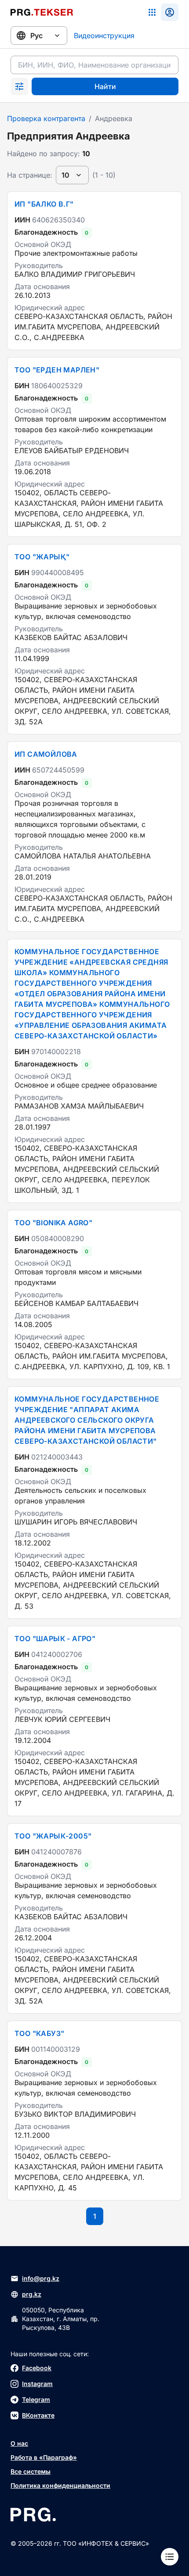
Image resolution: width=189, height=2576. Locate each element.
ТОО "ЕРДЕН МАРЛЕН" (57, 370)
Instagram (37, 2384)
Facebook (37, 2368)
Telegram (36, 2399)
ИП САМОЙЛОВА (46, 754)
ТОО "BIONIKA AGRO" (53, 1223)
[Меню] (170, 2557)
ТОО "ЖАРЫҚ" (42, 557)
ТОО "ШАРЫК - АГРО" (55, 1639)
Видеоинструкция (104, 36)
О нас (19, 2443)
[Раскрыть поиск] (19, 86)
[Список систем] (152, 12)
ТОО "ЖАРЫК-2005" (53, 1836)
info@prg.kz (41, 2278)
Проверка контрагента (46, 118)
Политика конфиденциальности (60, 2485)
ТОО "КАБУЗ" (39, 2033)
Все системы (31, 2471)
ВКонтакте (38, 2415)
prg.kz (32, 2294)
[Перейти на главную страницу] (42, 12)
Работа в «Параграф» (44, 2457)
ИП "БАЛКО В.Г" (44, 204)
